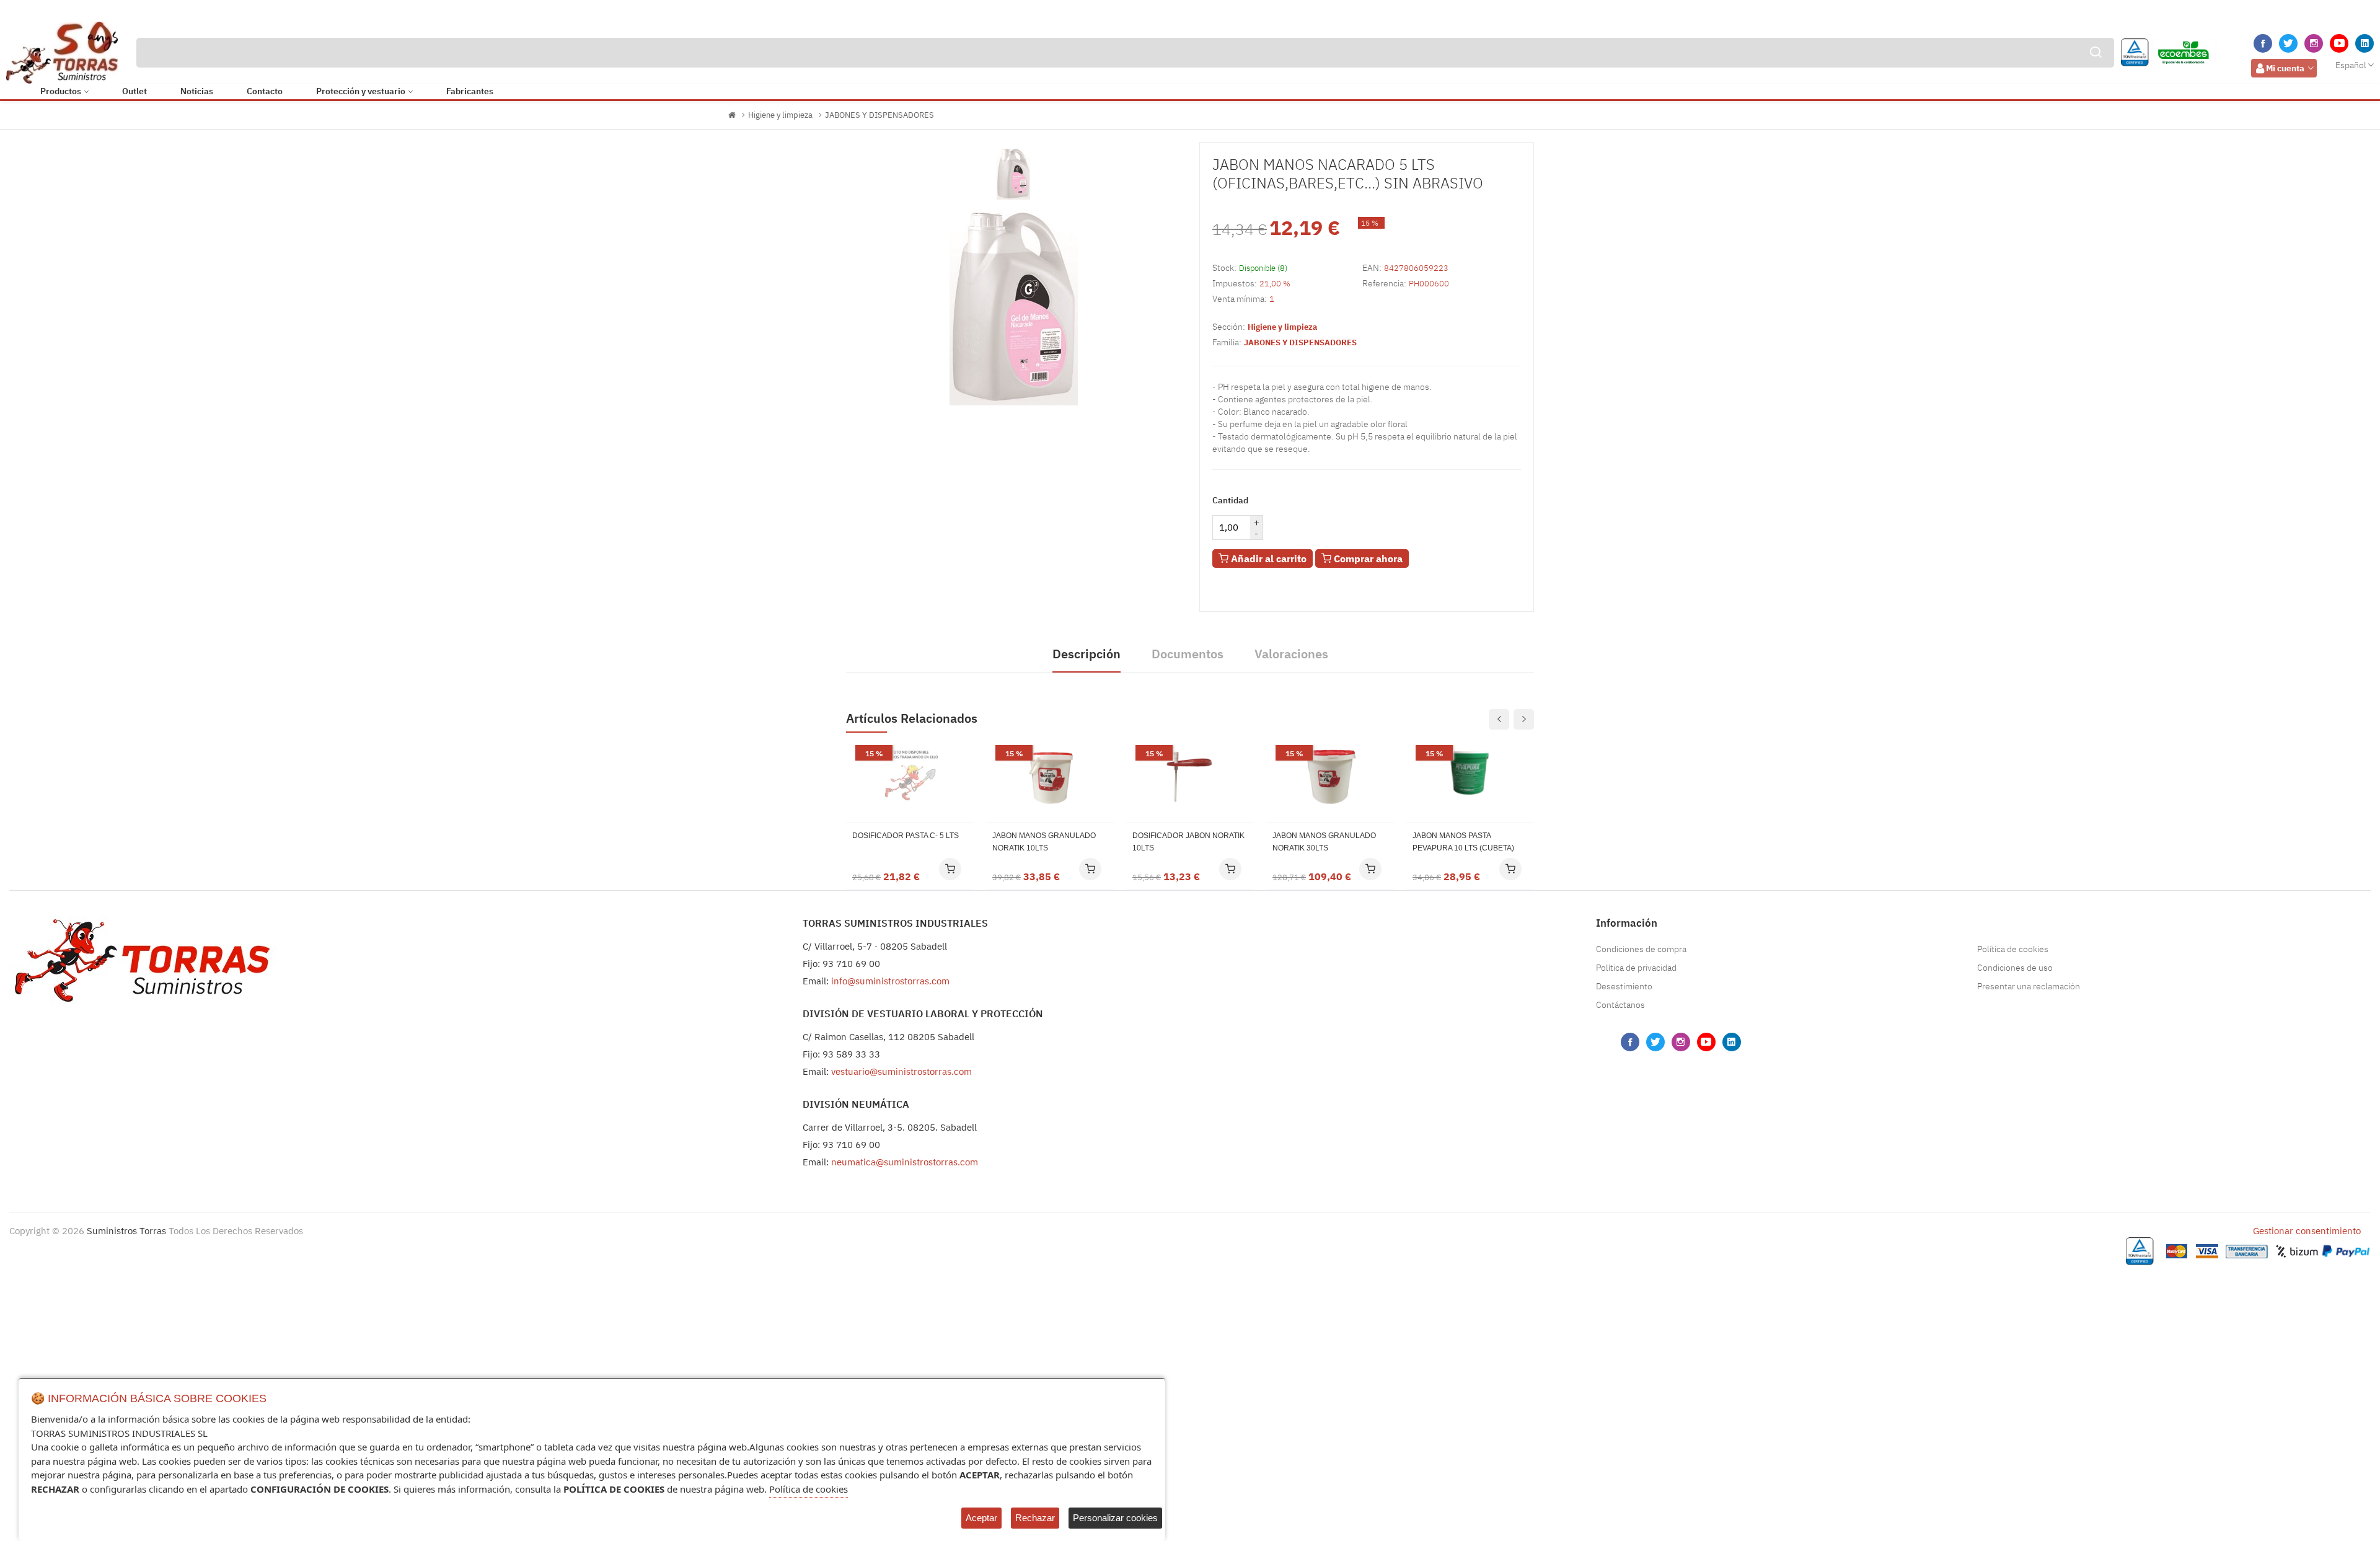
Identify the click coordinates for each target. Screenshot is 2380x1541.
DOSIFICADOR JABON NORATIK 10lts (1188, 842)
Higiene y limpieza (780, 115)
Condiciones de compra (1641, 949)
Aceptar (981, 1518)
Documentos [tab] (1188, 654)
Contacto (265, 91)
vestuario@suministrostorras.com (901, 1071)
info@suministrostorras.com (890, 981)
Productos (61, 91)
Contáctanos (1620, 1005)
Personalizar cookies (1115, 1518)
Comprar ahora (1367, 559)
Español (2351, 65)
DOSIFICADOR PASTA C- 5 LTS (906, 836)
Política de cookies (2013, 949)
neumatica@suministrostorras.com (905, 1162)
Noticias (197, 91)
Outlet (134, 91)
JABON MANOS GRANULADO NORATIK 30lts (1324, 842)
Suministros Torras (126, 1231)
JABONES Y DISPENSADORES (879, 115)
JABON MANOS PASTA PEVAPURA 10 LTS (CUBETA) (1463, 842)
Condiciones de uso (2015, 968)
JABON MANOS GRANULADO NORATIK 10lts (1044, 842)
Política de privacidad (1636, 968)
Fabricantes (470, 91)
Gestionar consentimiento (2307, 1231)
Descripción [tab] (1086, 654)
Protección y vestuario (361, 91)
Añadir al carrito (1267, 559)
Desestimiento (1624, 986)
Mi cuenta (2285, 68)
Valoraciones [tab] (1291, 654)
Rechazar (1035, 1518)
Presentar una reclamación (2029, 986)
